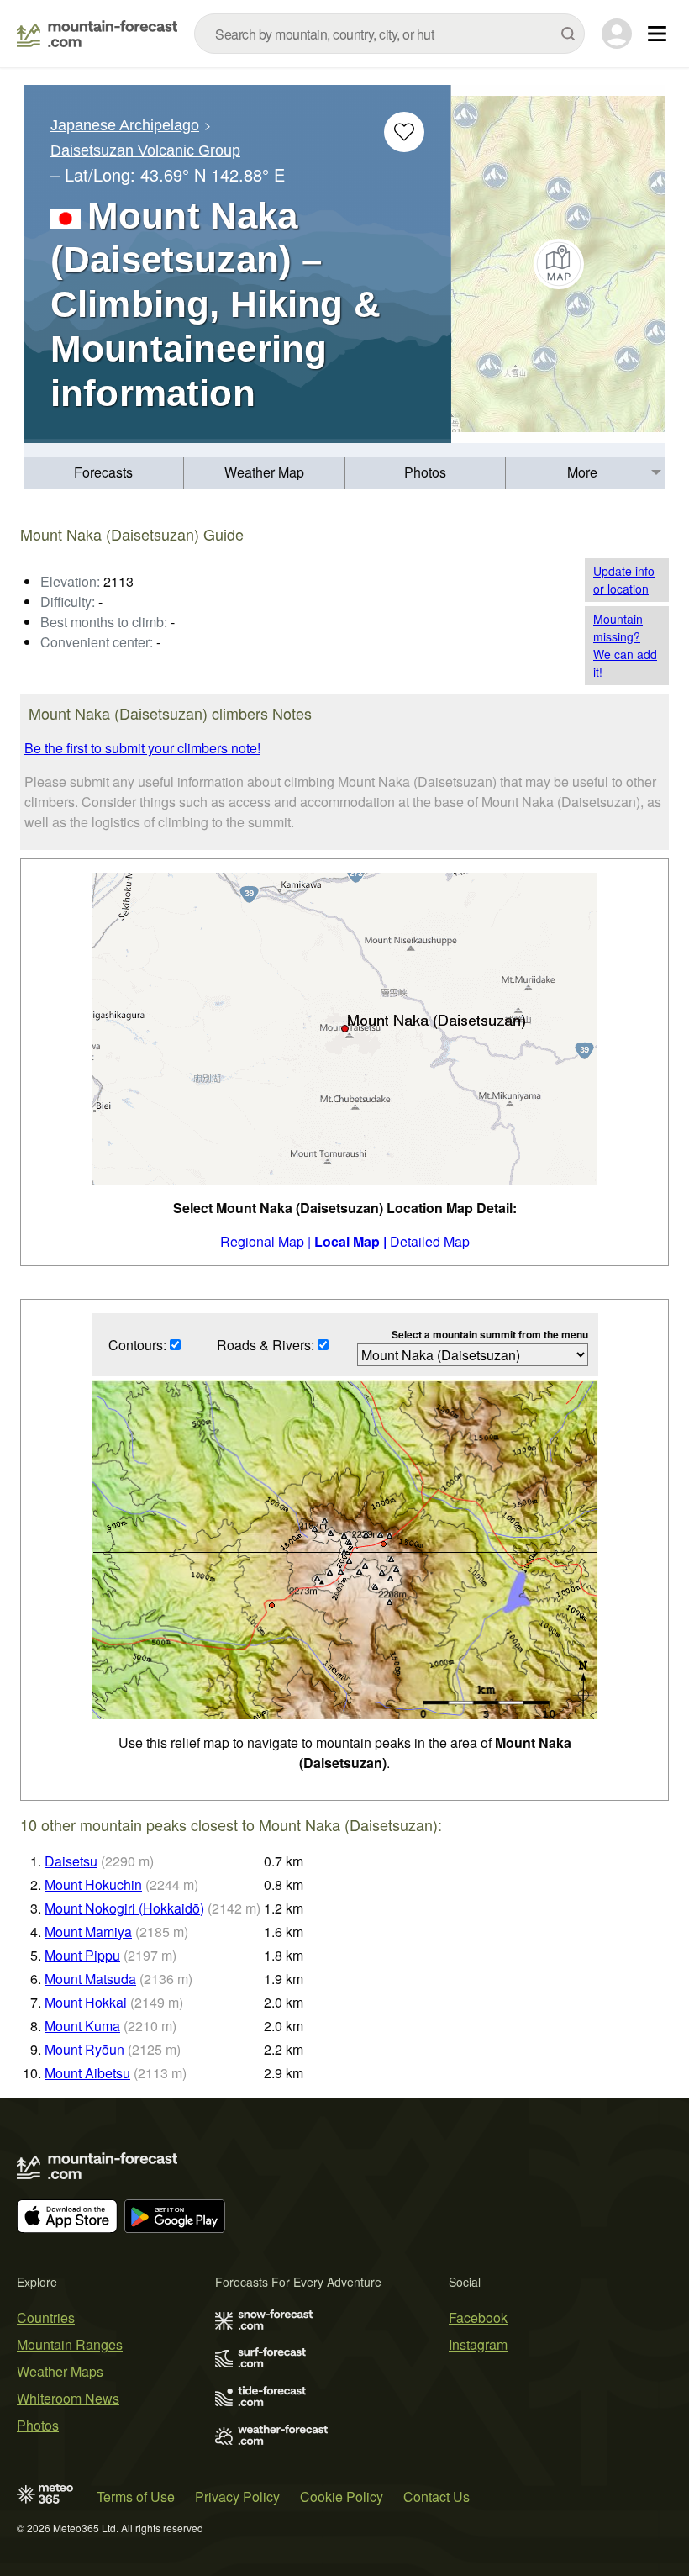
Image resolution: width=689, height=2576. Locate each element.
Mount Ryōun (84, 2049)
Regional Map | (266, 1241)
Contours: (139, 1345)
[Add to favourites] (404, 132)
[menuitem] (104, 473)
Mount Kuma (82, 2026)
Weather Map (264, 472)
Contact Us (437, 2497)
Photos (425, 472)
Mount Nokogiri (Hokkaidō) (124, 1908)
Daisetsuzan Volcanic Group (145, 150)
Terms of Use (136, 2497)
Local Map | (350, 1241)
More (582, 472)
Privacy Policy (237, 2497)
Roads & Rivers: (267, 1345)
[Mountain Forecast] (97, 34)
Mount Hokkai (86, 2002)
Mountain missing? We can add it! (625, 645)
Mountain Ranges (70, 2344)
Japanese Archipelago (125, 125)
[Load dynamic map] (558, 264)
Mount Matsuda (90, 1979)
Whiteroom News (68, 2398)
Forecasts (103, 472)
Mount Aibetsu (87, 2073)
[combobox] (389, 34)
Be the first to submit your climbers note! (142, 748)
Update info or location (624, 580)
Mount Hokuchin (93, 1884)
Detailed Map (430, 1241)
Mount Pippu (82, 1955)
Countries (46, 2317)
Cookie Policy (342, 2497)
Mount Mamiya (88, 1932)
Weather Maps (60, 2371)
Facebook (478, 2317)
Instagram (478, 2344)
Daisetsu (71, 1861)
